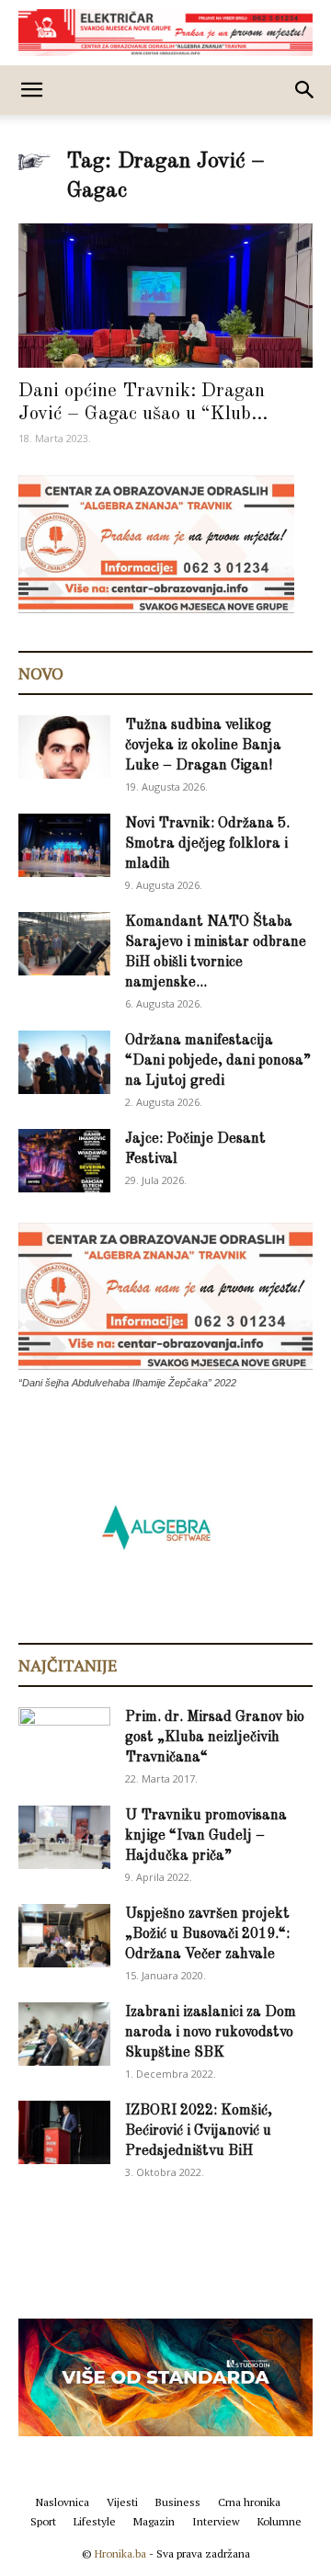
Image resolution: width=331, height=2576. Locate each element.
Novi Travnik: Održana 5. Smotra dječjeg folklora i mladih (207, 844)
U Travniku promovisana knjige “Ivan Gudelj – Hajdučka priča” (206, 1836)
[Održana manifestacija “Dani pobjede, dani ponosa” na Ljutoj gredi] (64, 1062)
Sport (43, 2521)
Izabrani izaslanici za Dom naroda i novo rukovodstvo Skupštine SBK (211, 2033)
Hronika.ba (120, 2553)
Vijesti (122, 2502)
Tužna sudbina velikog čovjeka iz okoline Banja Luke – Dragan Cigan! (203, 746)
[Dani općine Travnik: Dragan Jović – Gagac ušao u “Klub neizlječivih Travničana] (165, 296)
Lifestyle (95, 2521)
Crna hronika (249, 2502)
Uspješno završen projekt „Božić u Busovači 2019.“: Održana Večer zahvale (207, 1934)
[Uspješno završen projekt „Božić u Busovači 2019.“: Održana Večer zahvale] (64, 1936)
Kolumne (280, 2521)
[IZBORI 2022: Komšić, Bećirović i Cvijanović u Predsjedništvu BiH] (64, 2132)
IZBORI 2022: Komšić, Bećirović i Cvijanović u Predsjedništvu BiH (199, 2131)
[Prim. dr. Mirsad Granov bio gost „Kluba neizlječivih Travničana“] (64, 1736)
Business (178, 2502)
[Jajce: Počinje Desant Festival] (64, 1161)
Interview (216, 2521)
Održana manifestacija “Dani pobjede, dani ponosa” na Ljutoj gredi (218, 1061)
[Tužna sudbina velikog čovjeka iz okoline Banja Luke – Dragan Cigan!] (64, 747)
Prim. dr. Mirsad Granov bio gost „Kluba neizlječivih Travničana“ (215, 1738)
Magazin (154, 2521)
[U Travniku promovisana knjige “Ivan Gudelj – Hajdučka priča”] (64, 1837)
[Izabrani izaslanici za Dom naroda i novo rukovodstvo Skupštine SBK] (64, 2034)
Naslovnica (63, 2502)
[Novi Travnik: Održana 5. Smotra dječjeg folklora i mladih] (64, 845)
